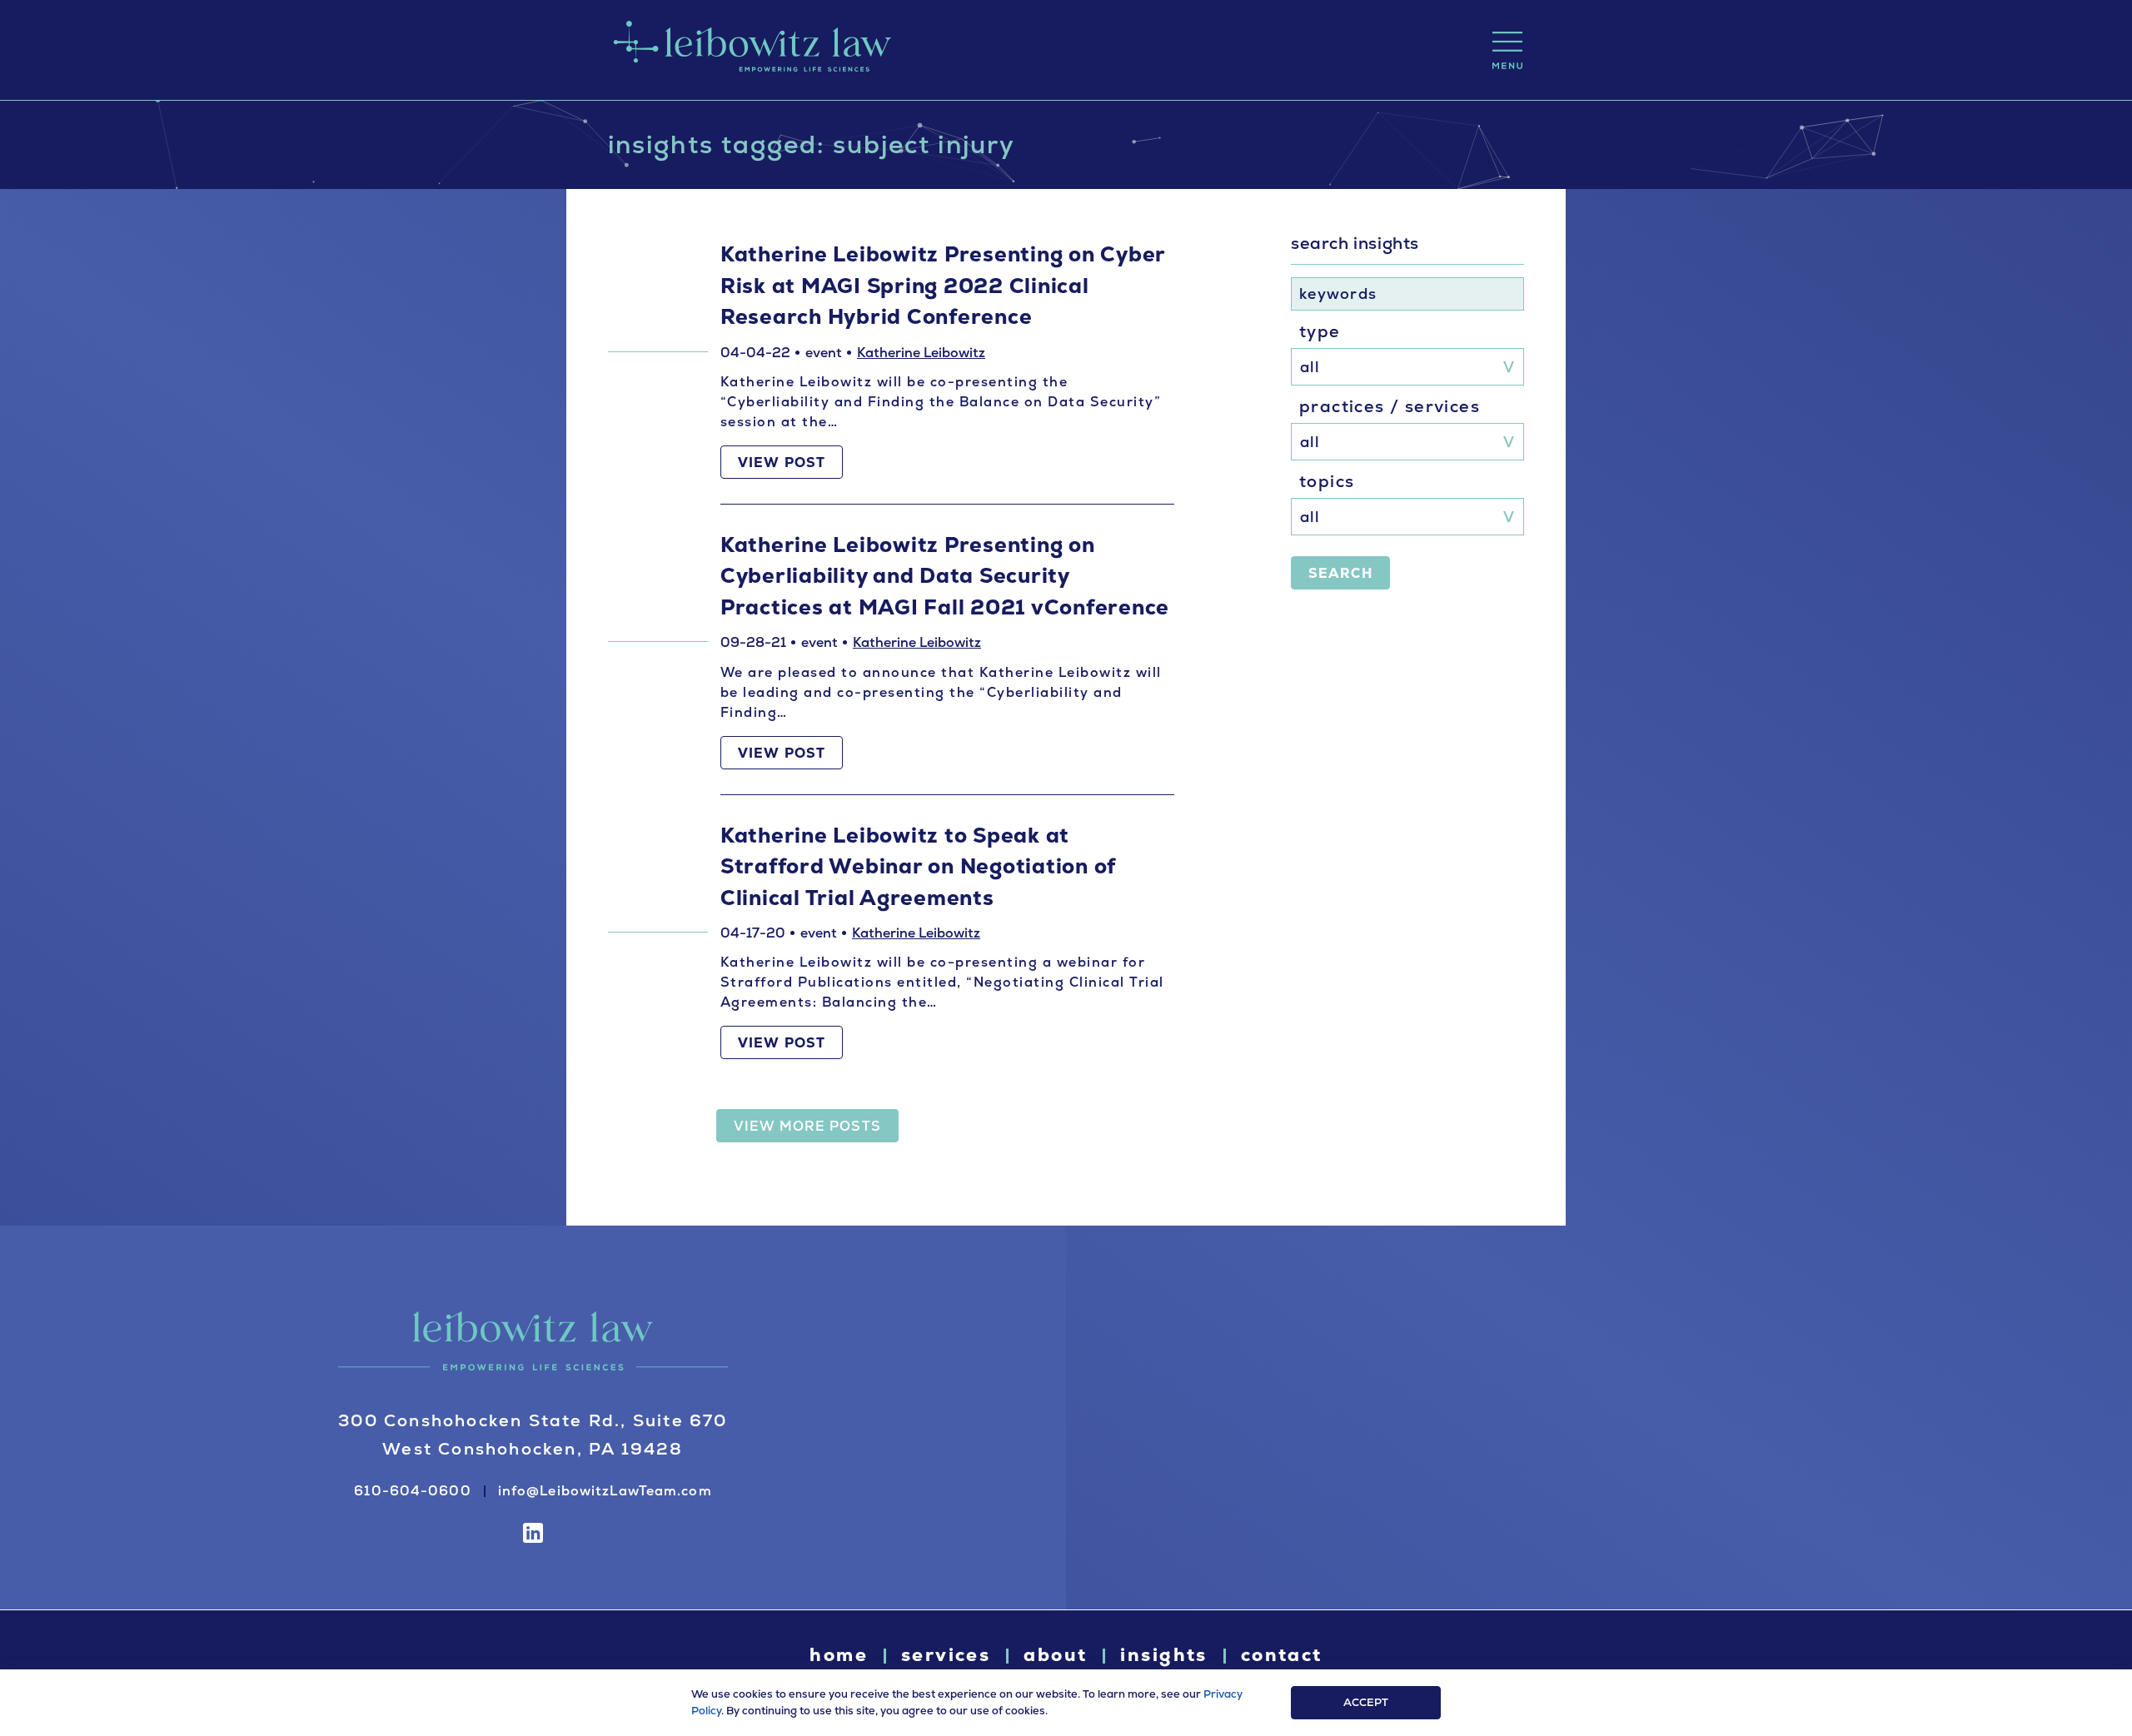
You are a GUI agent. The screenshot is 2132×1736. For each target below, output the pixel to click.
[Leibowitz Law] (750, 50)
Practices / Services (1390, 406)
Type (1320, 331)
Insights (1163, 1655)
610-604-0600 (412, 1491)
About (1055, 1655)
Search (1340, 573)
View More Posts (807, 1126)
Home (839, 1655)
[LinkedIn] (533, 1533)
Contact (1282, 1655)
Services (946, 1655)
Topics (1327, 481)
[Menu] (1507, 50)
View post (782, 463)
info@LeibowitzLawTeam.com (605, 1491)
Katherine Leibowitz (921, 353)
